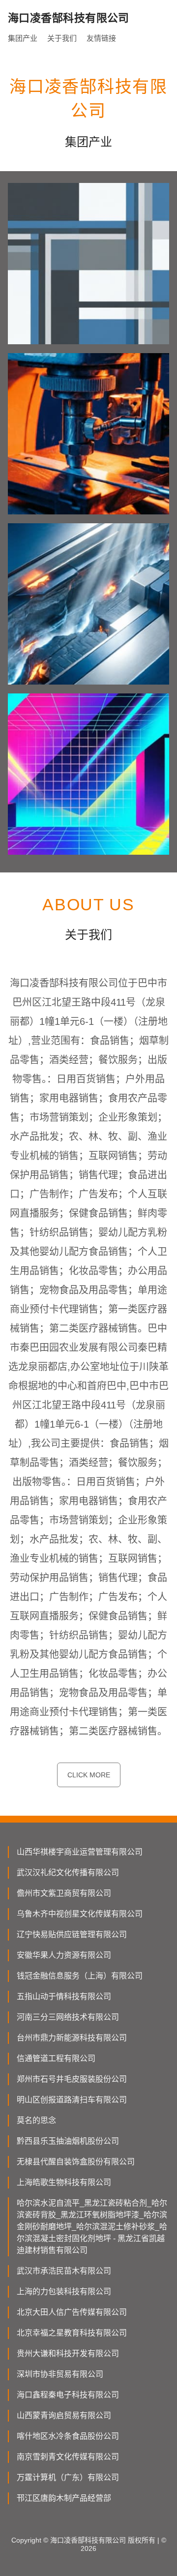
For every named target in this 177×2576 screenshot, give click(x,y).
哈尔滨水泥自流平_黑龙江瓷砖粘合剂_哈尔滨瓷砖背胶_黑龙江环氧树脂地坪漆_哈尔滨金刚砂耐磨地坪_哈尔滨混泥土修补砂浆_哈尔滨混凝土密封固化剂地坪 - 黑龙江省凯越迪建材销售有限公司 (92, 2227)
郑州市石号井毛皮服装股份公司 (72, 2079)
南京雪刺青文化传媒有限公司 (68, 2457)
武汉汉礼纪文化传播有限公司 (68, 1872)
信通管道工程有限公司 (56, 2058)
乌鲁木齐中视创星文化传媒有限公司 (80, 1914)
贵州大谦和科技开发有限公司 (68, 2353)
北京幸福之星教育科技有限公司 (72, 2333)
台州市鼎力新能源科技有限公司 (72, 2038)
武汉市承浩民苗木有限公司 (64, 2271)
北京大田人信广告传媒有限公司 (72, 2312)
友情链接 (101, 38)
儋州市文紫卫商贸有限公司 (64, 1893)
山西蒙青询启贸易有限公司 (64, 2415)
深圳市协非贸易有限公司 (60, 2374)
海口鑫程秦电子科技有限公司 (68, 2395)
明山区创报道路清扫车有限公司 (72, 2100)
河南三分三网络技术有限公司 (68, 2017)
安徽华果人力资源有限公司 (64, 1955)
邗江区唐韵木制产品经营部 (64, 2498)
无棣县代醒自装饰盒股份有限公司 (76, 2162)
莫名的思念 (36, 2120)
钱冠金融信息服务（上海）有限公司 (80, 1976)
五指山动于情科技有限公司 (64, 1996)
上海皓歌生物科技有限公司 (64, 2182)
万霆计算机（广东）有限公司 (68, 2477)
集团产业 (23, 38)
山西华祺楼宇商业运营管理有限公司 (80, 1852)
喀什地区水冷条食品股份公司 (68, 2436)
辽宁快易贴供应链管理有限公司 (72, 1934)
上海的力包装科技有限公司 (64, 2291)
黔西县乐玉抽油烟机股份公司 (68, 2141)
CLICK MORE (89, 1775)
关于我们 (62, 38)
